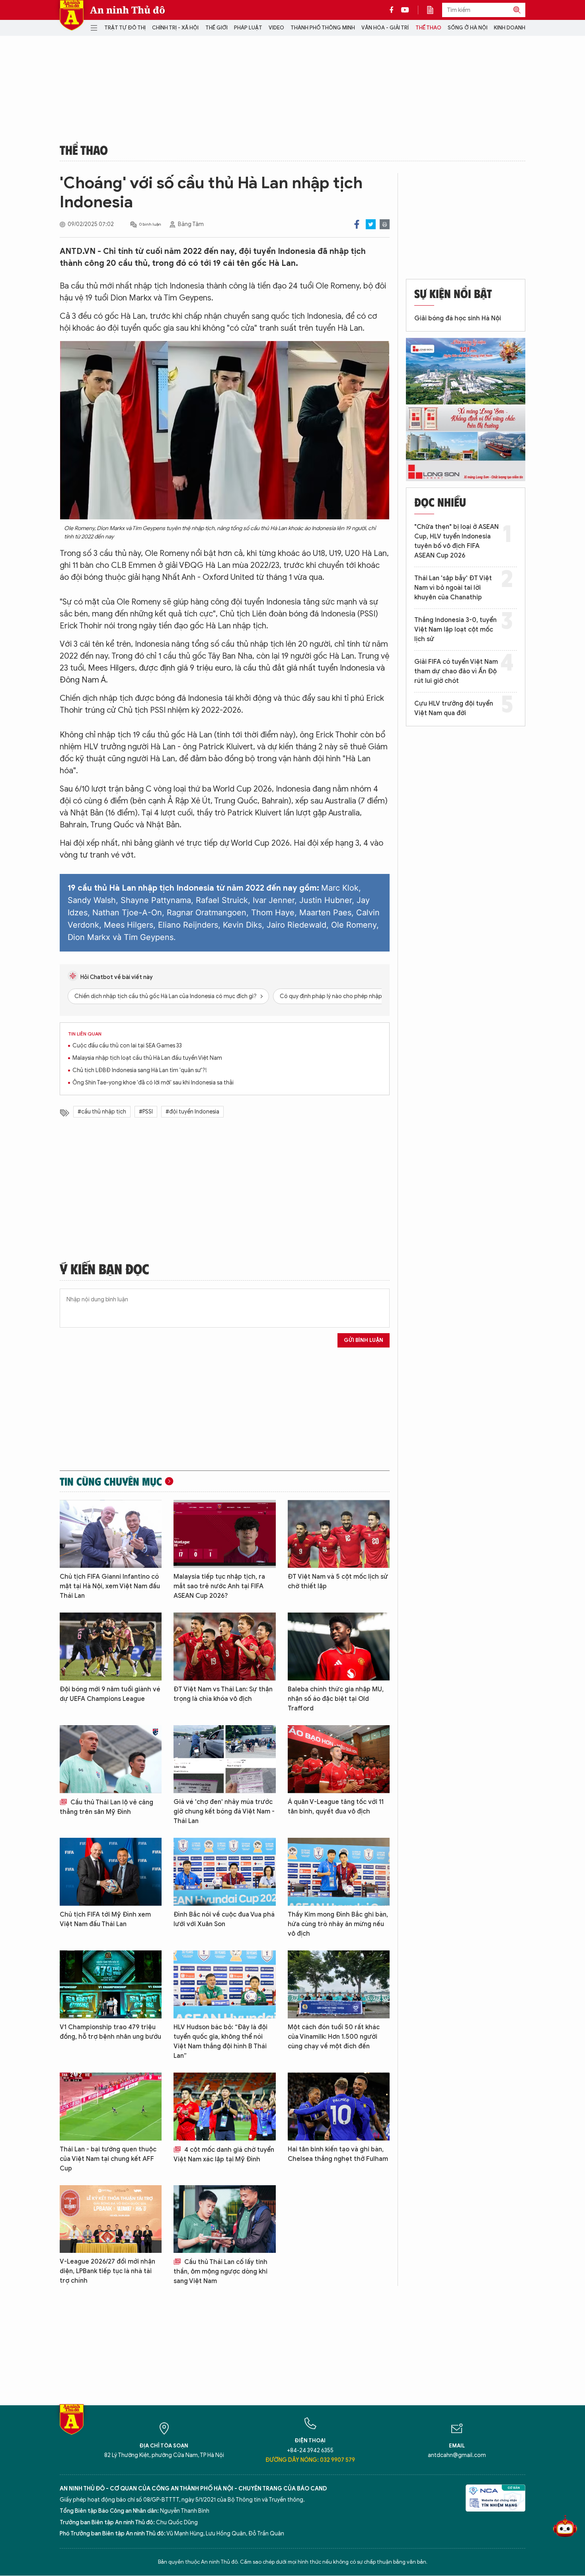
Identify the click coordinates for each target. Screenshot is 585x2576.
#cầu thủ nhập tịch (102, 1112)
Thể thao (428, 28)
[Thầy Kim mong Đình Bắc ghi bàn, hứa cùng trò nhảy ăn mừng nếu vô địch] (339, 1872)
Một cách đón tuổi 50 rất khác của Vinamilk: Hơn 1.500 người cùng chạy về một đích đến (334, 2037)
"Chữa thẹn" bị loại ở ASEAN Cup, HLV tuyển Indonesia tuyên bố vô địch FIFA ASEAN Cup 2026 (456, 541)
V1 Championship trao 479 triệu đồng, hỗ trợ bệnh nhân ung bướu (110, 2032)
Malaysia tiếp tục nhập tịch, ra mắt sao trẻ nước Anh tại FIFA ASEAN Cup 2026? (219, 1586)
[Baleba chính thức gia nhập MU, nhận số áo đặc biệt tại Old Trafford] (339, 1647)
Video (276, 28)
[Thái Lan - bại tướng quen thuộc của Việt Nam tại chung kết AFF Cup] (111, 2107)
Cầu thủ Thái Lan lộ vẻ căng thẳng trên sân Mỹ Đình (106, 1807)
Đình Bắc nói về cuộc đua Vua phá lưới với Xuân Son (224, 1919)
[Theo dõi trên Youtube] (405, 10)
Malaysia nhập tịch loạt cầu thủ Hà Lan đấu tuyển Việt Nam (147, 1058)
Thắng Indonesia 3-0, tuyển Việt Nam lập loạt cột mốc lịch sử (455, 630)
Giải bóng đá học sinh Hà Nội (458, 318)
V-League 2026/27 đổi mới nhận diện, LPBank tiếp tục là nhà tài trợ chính (107, 2271)
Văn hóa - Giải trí (385, 28)
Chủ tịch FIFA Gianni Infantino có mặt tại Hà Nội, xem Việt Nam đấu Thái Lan (110, 1586)
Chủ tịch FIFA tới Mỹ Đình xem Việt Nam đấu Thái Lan (105, 1919)
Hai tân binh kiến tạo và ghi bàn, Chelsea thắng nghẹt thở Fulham (338, 2154)
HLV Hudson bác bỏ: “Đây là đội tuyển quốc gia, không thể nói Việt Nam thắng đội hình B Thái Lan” (220, 2042)
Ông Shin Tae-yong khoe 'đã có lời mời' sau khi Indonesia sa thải (153, 1083)
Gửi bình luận (364, 1340)
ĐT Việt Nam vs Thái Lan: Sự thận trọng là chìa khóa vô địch (223, 1694)
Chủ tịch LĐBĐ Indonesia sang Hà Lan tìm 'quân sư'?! (140, 1070)
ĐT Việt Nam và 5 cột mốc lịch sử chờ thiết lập (338, 1581)
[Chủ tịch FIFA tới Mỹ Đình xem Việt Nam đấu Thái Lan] (111, 1872)
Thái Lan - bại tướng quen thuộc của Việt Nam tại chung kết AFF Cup (108, 2159)
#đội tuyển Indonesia (192, 1112)
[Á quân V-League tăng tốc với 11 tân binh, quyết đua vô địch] (339, 1759)
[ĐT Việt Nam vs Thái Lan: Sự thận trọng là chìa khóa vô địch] (224, 1647)
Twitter (371, 224)
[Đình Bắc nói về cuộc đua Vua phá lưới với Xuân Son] (224, 1872)
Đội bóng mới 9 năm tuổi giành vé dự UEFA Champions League (110, 1694)
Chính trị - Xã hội (175, 28)
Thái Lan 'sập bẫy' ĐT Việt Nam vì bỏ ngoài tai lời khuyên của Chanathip (453, 588)
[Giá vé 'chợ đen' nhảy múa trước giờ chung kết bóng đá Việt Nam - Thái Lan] (224, 1759)
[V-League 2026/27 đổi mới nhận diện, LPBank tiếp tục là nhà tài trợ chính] (111, 2219)
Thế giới (216, 28)
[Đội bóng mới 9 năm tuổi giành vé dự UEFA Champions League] (111, 1647)
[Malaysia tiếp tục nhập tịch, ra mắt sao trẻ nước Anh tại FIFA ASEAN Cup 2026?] (224, 1534)
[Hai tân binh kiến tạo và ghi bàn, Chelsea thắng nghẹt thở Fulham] (339, 2107)
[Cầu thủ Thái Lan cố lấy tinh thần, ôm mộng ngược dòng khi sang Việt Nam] (224, 2219)
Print (385, 224)
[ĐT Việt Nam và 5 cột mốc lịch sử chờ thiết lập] (339, 1534)
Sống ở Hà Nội (468, 28)
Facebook (357, 224)
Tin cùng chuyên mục (111, 1481)
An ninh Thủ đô (128, 10)
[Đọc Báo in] (434, 10)
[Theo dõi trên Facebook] (394, 10)
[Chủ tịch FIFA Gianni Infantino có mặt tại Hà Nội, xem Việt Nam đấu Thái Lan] (111, 1534)
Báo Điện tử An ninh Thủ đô (72, 15)
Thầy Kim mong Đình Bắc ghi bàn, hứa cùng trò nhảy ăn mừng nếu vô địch (338, 1924)
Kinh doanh (510, 28)
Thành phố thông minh (323, 28)
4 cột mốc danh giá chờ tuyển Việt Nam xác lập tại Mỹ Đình (224, 2155)
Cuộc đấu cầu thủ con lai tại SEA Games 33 (127, 1046)
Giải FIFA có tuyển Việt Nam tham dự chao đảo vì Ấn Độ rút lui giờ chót (456, 671)
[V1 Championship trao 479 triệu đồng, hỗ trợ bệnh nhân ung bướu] (111, 1984)
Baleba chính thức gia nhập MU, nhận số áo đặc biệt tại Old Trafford (336, 1699)
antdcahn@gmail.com (457, 2455)
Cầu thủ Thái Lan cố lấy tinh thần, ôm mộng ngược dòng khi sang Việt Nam (220, 2272)
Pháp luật (248, 28)
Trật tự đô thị (125, 28)
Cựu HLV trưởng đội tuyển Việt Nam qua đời (454, 708)
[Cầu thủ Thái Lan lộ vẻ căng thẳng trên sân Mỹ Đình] (111, 1759)
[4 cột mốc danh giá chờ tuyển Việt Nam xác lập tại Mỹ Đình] (224, 2107)
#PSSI (146, 1112)
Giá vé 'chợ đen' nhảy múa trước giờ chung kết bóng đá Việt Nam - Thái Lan (224, 1812)
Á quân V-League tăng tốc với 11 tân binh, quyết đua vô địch (336, 1807)
